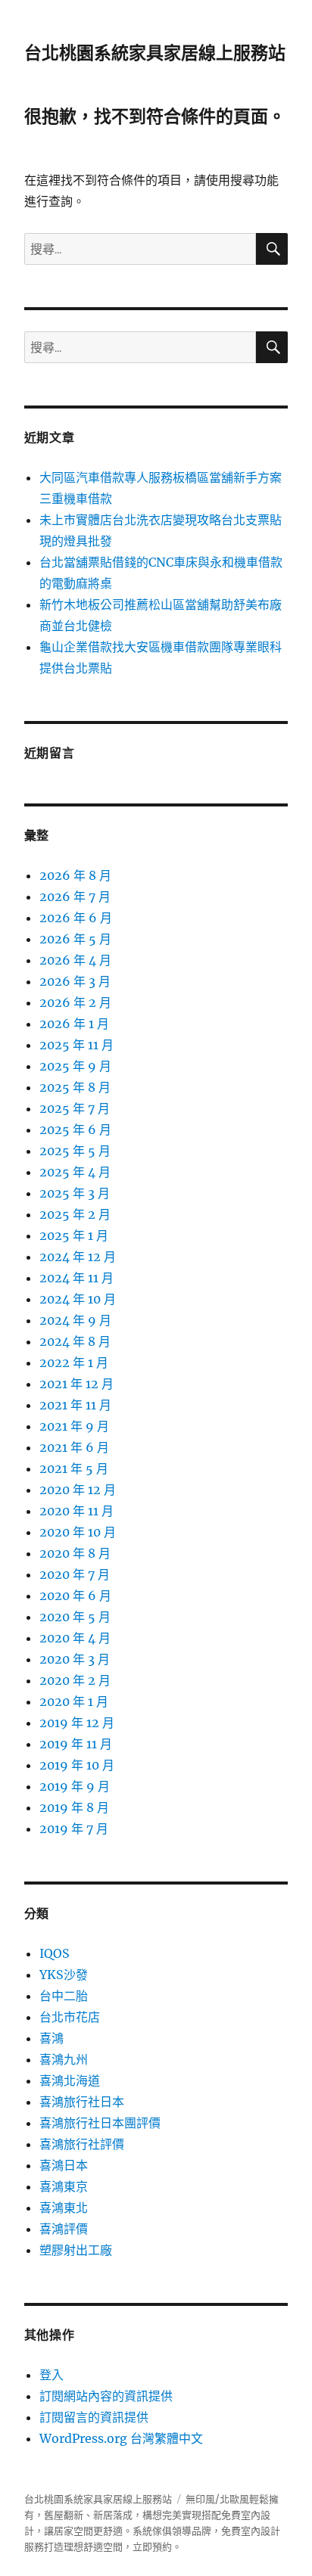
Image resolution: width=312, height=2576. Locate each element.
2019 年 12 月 (77, 1723)
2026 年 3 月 (75, 981)
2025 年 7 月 (75, 1108)
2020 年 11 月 (76, 1511)
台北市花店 (70, 2017)
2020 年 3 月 (75, 1659)
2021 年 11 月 (75, 1405)
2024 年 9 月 (75, 1320)
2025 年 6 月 (75, 1130)
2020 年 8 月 (75, 1553)
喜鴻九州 (64, 2059)
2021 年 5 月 (74, 1468)
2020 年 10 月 (78, 1532)
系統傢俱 (152, 2531)
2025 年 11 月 (76, 1045)
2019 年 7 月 (74, 1829)
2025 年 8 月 (75, 1087)
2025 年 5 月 (75, 1151)
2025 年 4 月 (75, 1172)
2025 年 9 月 (75, 1066)
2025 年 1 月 (74, 1235)
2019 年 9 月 (75, 1786)
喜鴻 (51, 2038)
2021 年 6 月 (74, 1447)
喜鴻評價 (64, 2229)
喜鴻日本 (64, 2165)
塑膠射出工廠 (76, 2250)
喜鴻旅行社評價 (82, 2144)
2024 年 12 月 (78, 1257)
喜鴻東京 (64, 2186)
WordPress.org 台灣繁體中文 (121, 2438)
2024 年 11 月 (76, 1278)
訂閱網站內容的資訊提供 (106, 2396)
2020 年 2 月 (75, 1680)
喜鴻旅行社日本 (82, 2102)
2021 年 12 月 (76, 1384)
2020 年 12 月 (78, 1490)
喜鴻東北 (64, 2208)
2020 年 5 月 (75, 1617)
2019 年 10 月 (77, 1765)
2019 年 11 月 (76, 1744)
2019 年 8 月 (74, 1807)
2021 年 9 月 (74, 1426)
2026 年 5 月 (75, 939)
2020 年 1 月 (74, 1701)
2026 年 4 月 (75, 960)
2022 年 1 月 (74, 1363)
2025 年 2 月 (75, 1214)
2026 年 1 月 (74, 1024)
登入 (51, 2375)
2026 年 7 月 (75, 896)
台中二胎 (64, 1996)
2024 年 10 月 (78, 1299)
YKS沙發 (64, 1975)
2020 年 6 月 (75, 1596)
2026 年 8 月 (75, 875)
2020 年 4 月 (75, 1638)
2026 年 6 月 (76, 918)
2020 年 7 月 (75, 1574)
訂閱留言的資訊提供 (94, 2417)
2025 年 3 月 (75, 1193)
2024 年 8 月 (75, 1341)
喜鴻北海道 (70, 2080)
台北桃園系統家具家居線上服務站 (155, 53)
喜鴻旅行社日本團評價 (100, 2123)
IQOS (55, 1953)
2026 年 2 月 (75, 1002)
